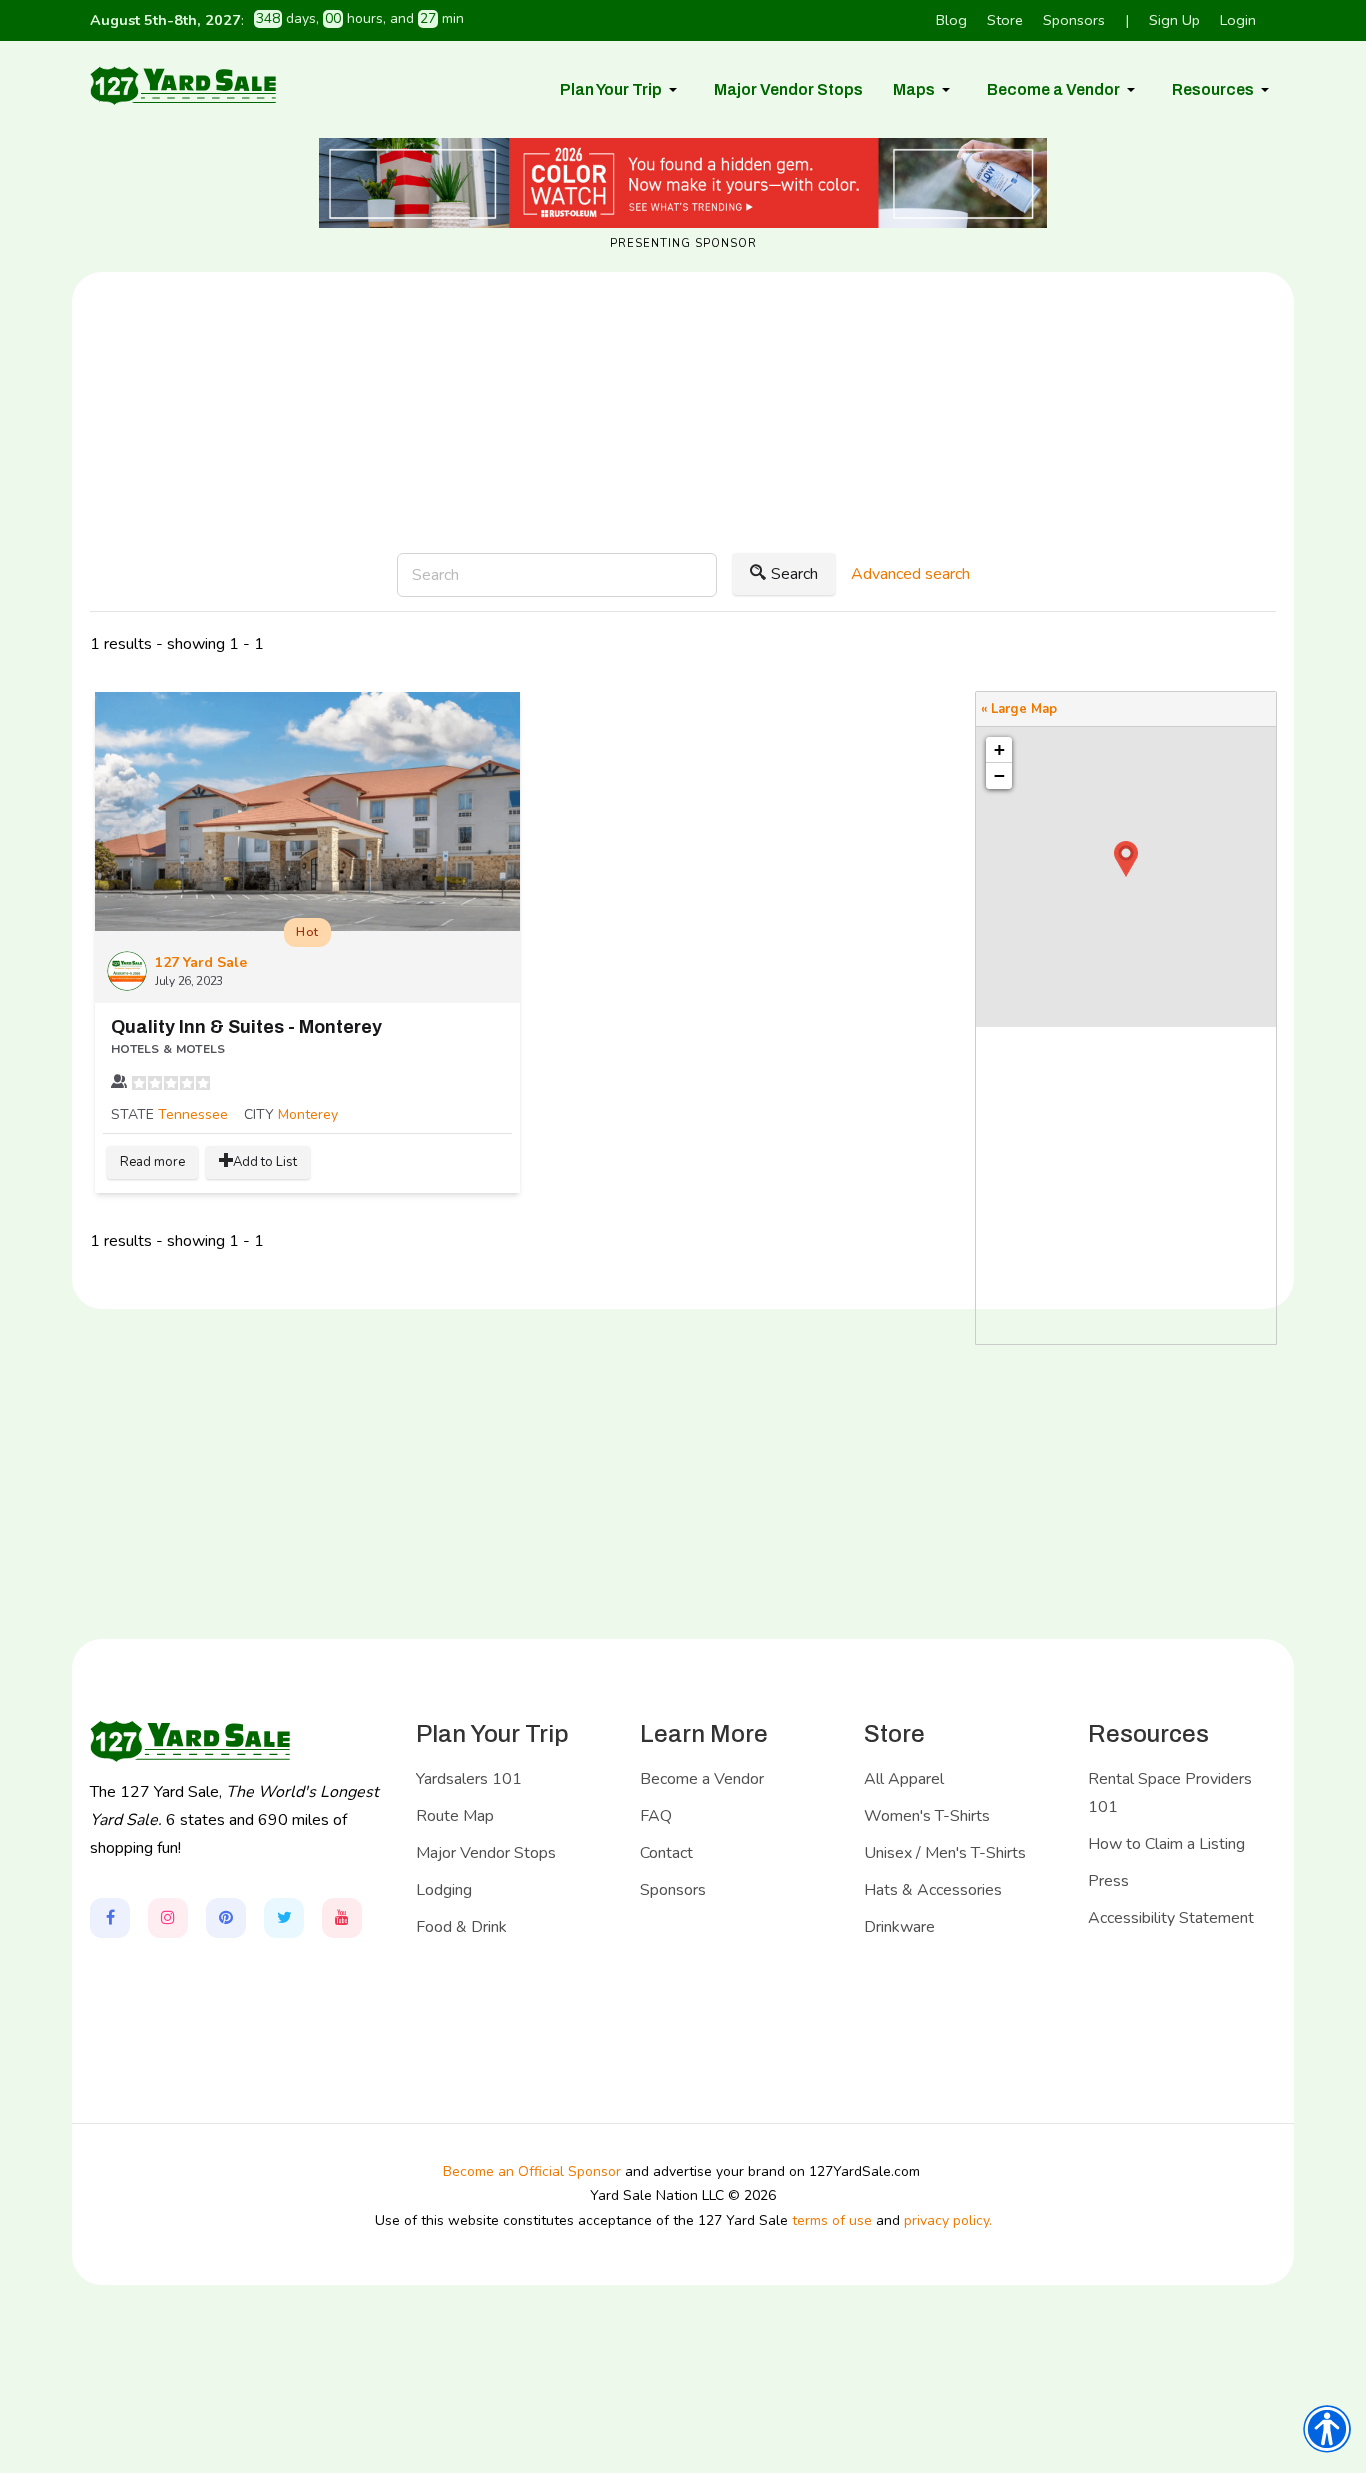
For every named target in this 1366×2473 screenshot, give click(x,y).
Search (794, 574)
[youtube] (342, 1918)
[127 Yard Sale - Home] (183, 85)
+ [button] (999, 749)
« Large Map (1019, 709)
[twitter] (284, 1918)
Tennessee (193, 1114)
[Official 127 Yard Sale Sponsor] (683, 183)
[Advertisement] (683, 478)
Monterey (308, 1114)
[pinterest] (226, 1918)
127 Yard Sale (201, 962)
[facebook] (110, 1918)
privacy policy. (948, 2220)
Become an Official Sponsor (532, 2171)
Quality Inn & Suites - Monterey (246, 1027)
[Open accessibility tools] (1327, 2429)
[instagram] (168, 1918)
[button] (622, 90)
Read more (152, 1162)
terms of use (832, 2220)
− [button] (999, 775)
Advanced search (910, 574)
